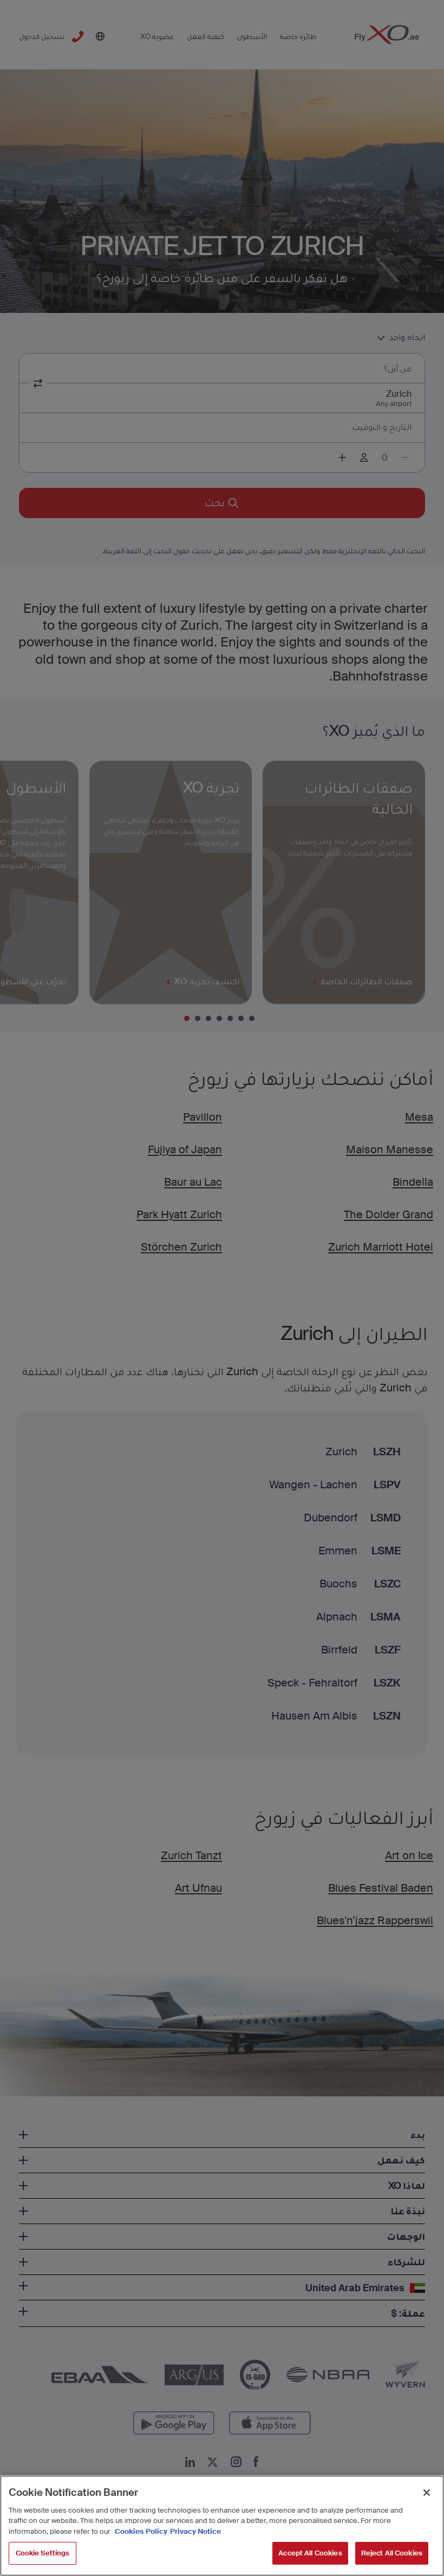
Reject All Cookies (392, 2553)
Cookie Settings (43, 2553)
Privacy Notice (195, 2531)
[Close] (427, 2493)
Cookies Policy (141, 2531)
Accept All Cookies (310, 2553)
